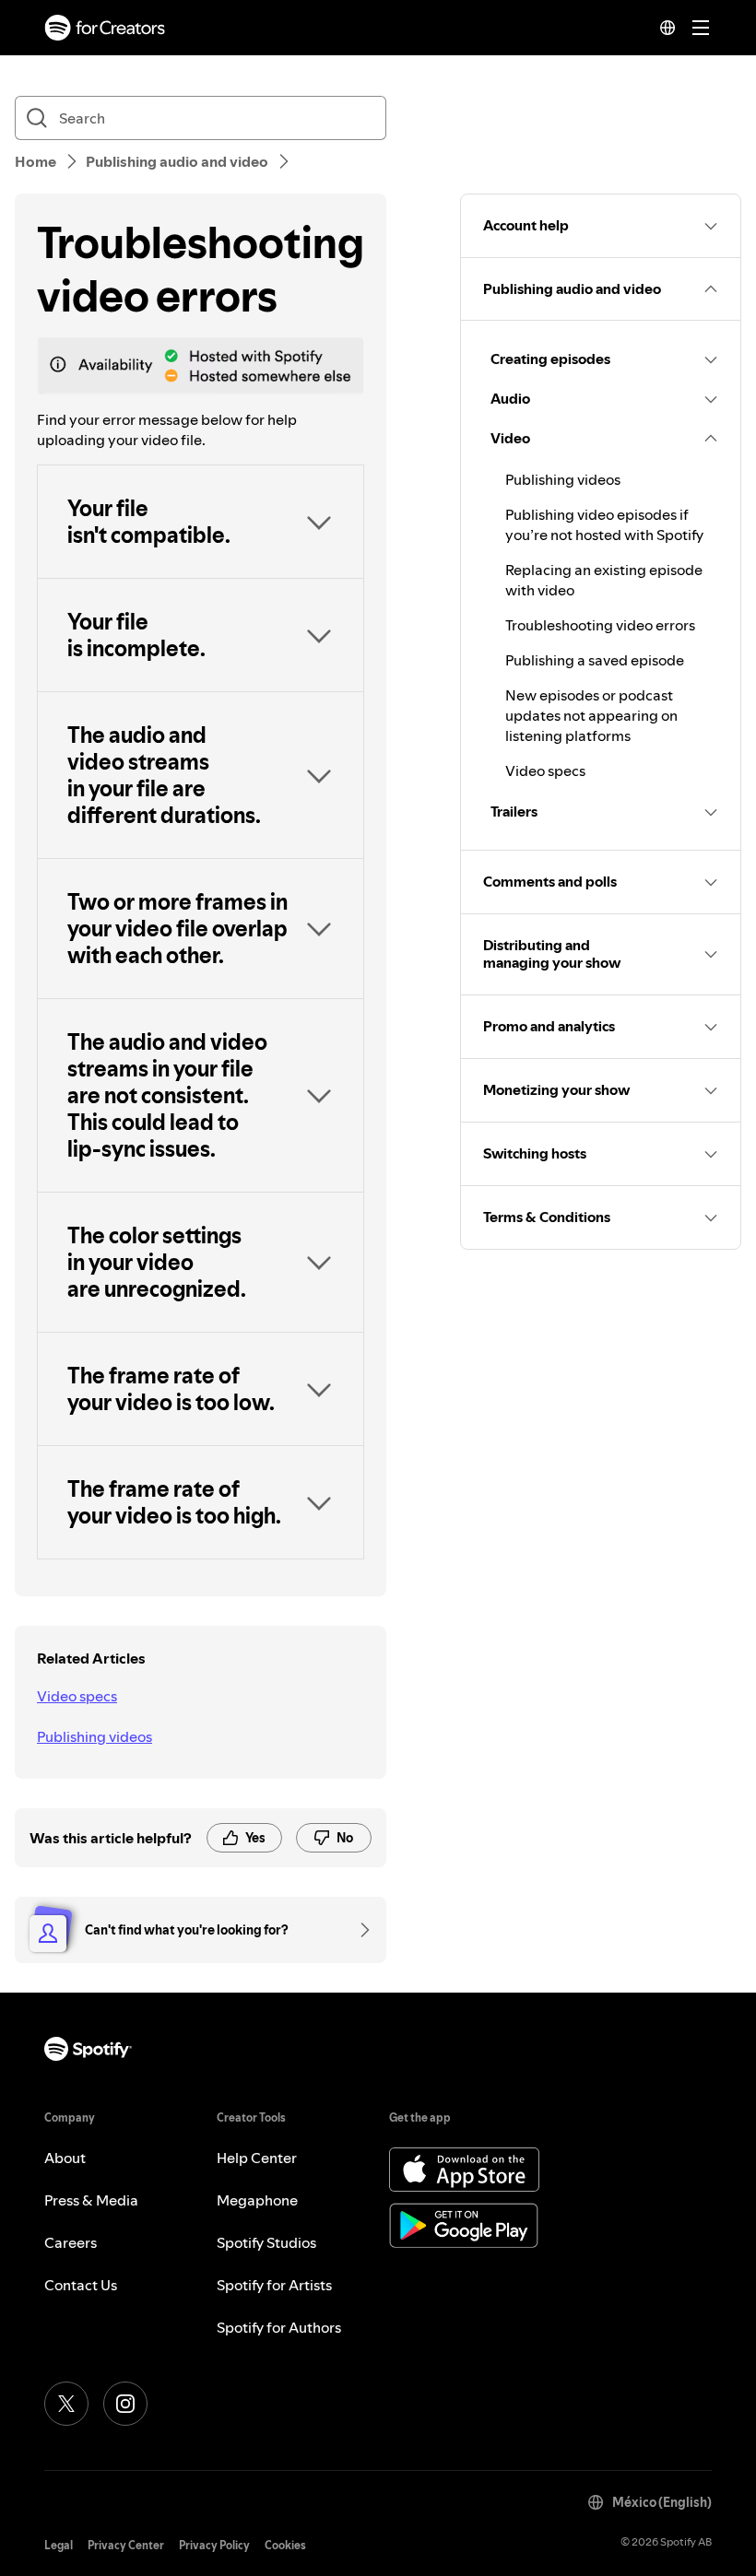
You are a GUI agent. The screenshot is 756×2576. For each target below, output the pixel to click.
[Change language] (667, 28)
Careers (71, 2242)
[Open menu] (701, 28)
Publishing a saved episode (595, 660)
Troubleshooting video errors (600, 625)
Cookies (285, 2545)
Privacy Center (126, 2545)
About (65, 2158)
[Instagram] (125, 2404)
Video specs (77, 1696)
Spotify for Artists (274, 2285)
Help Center (257, 2158)
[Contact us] (359, 1930)
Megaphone (257, 2200)
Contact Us (81, 2285)
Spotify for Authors (279, 2327)
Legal (59, 2545)
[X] (66, 2404)
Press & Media (91, 2200)
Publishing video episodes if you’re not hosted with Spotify (604, 524)
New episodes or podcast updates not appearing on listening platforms (591, 715)
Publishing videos (94, 1736)
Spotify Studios (266, 2242)
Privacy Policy (214, 2545)
